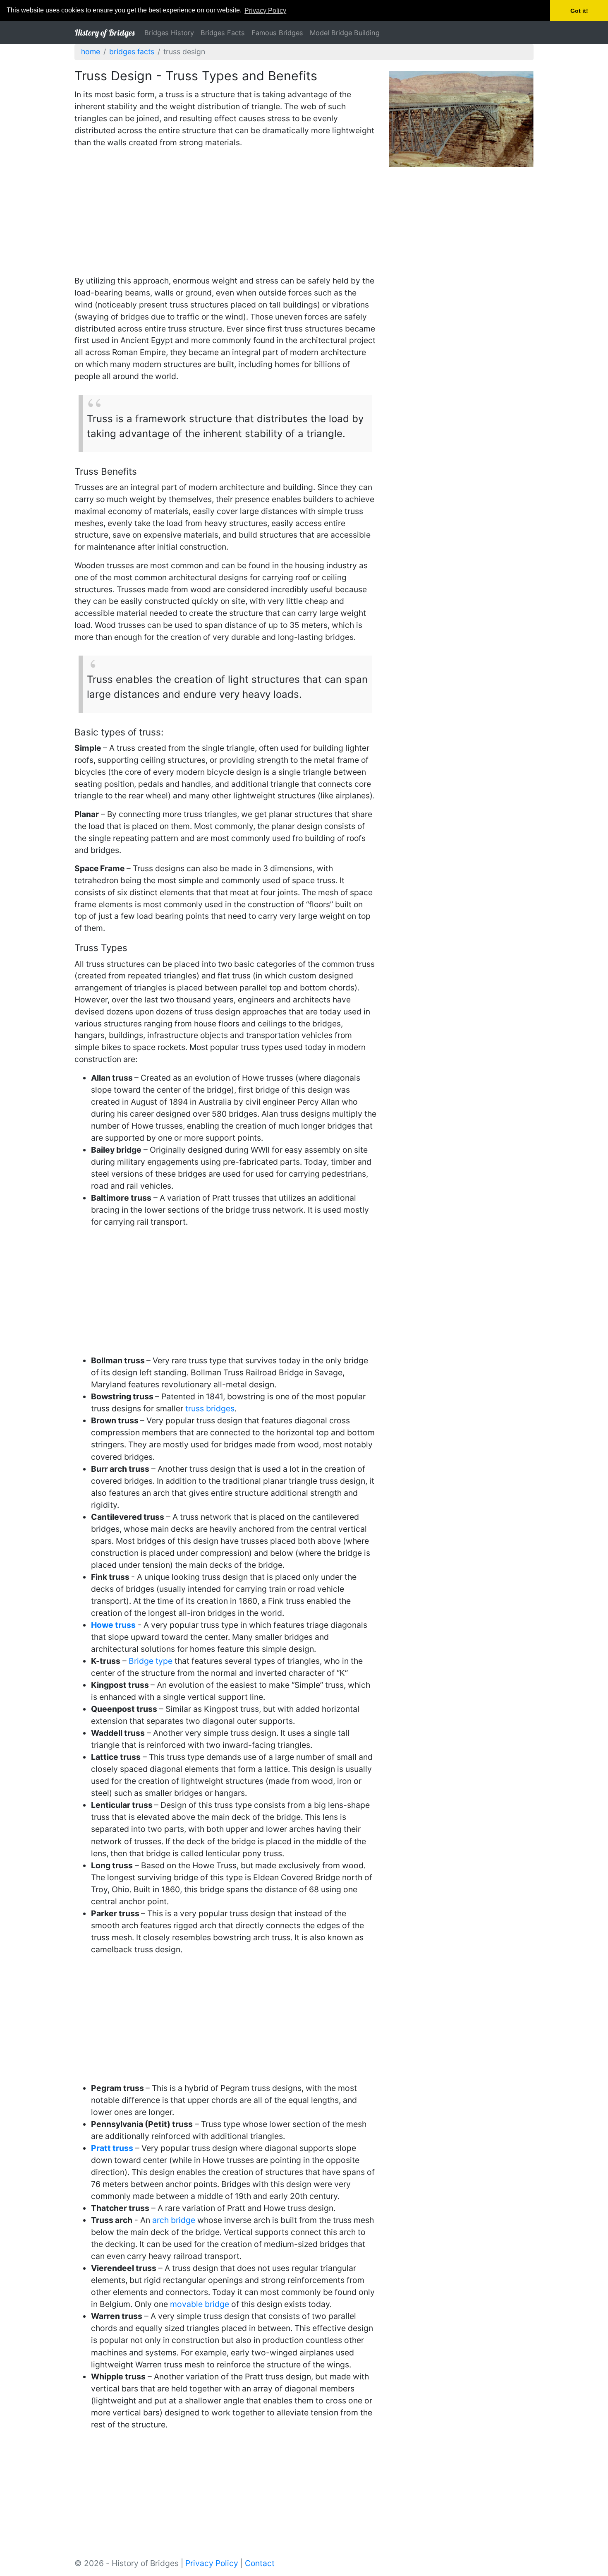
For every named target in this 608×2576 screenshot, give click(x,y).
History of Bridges (104, 32)
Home (91, 52)
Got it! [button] (579, 11)
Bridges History (169, 33)
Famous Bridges (277, 33)
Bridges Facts (223, 33)
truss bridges (210, 1408)
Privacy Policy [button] (265, 11)
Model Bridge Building (345, 33)
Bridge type (151, 1661)
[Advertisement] (225, 213)
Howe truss (113, 1625)
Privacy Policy (212, 2563)
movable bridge (200, 2304)
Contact (260, 2563)
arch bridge (174, 2220)
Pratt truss (112, 2148)
